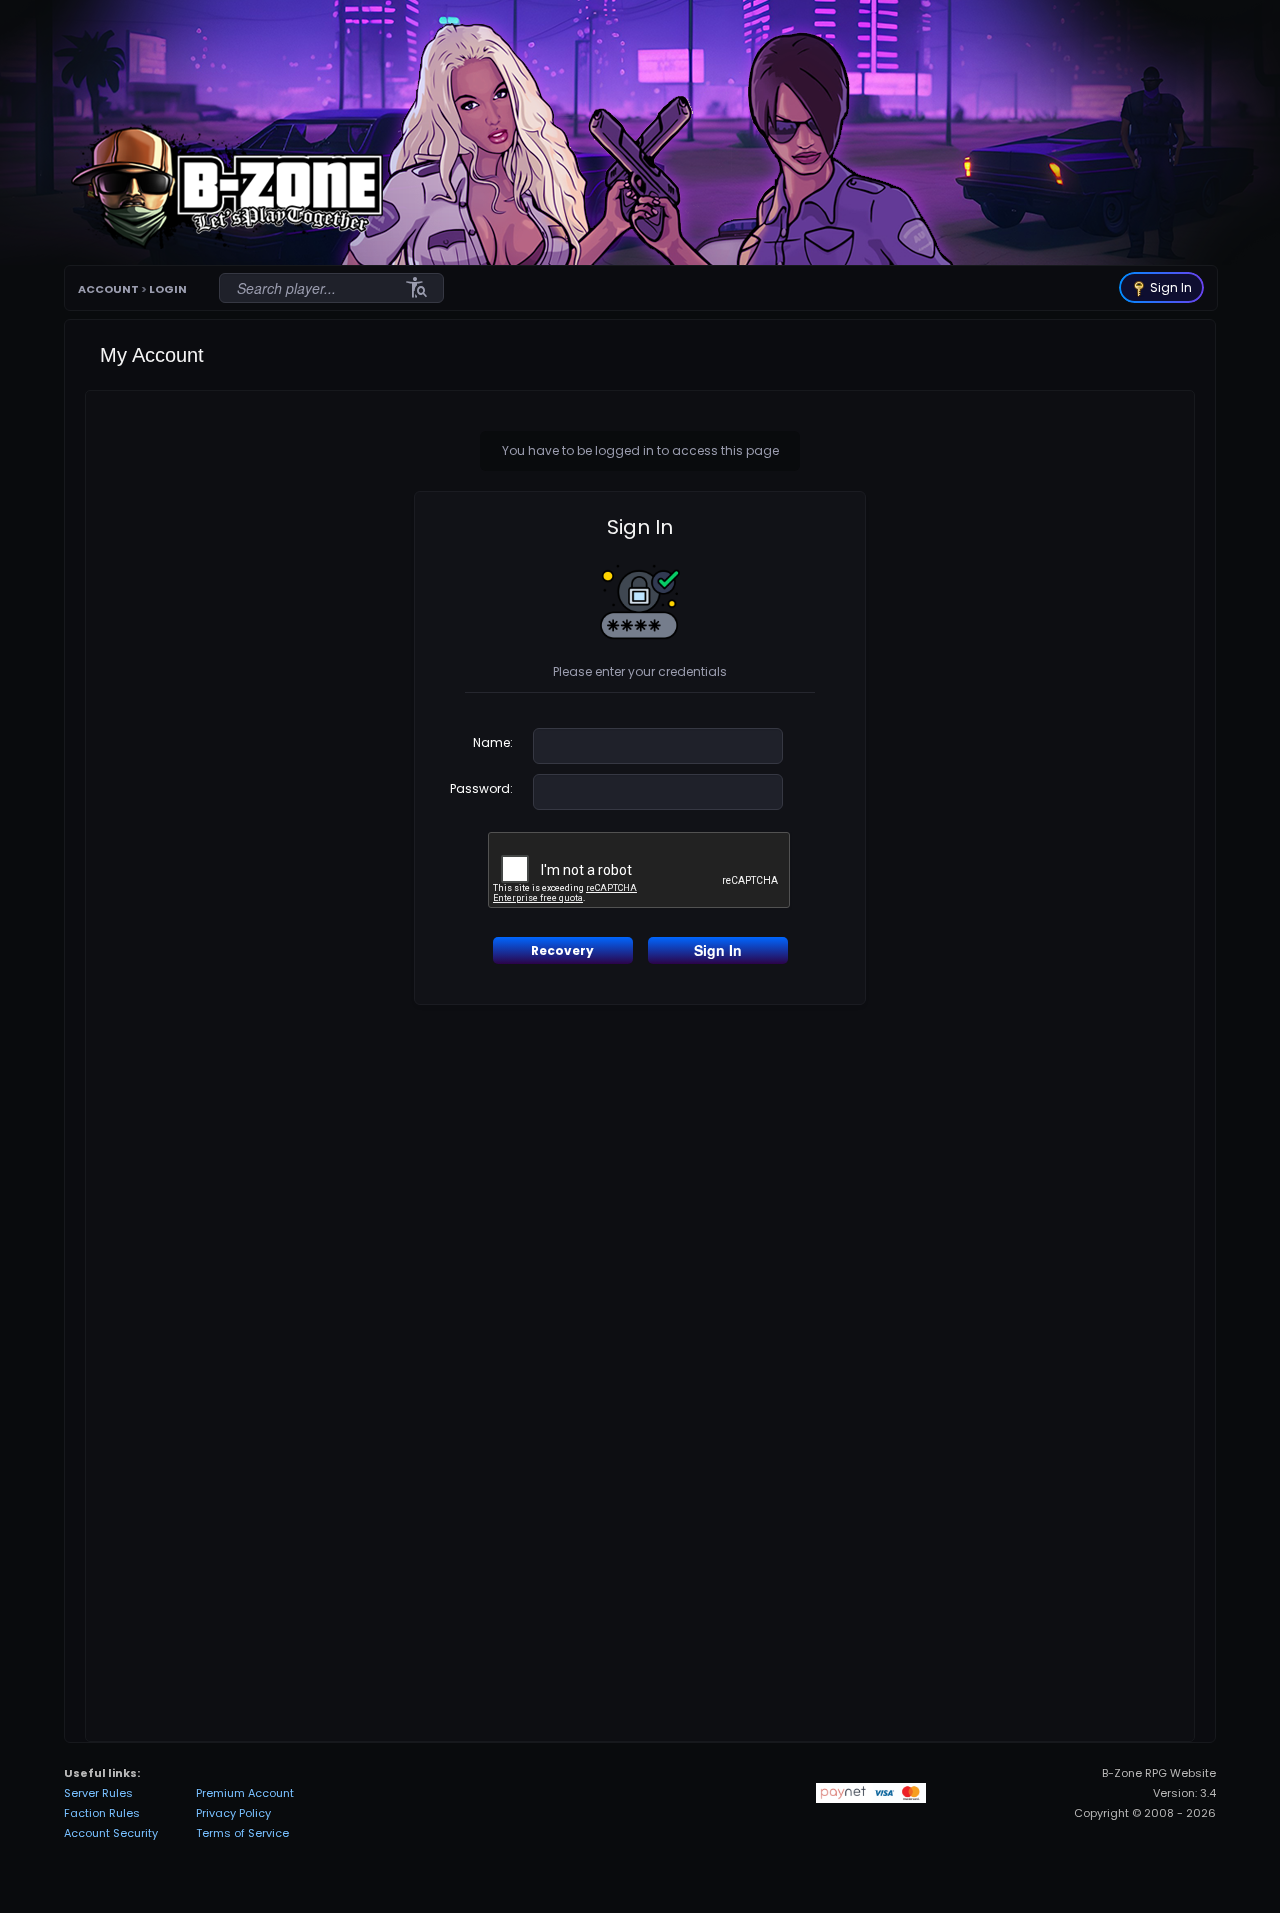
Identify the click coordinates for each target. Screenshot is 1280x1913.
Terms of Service (242, 1833)
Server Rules (98, 1793)
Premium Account (245, 1793)
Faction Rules (102, 1813)
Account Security (111, 1833)
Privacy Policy (233, 1813)
